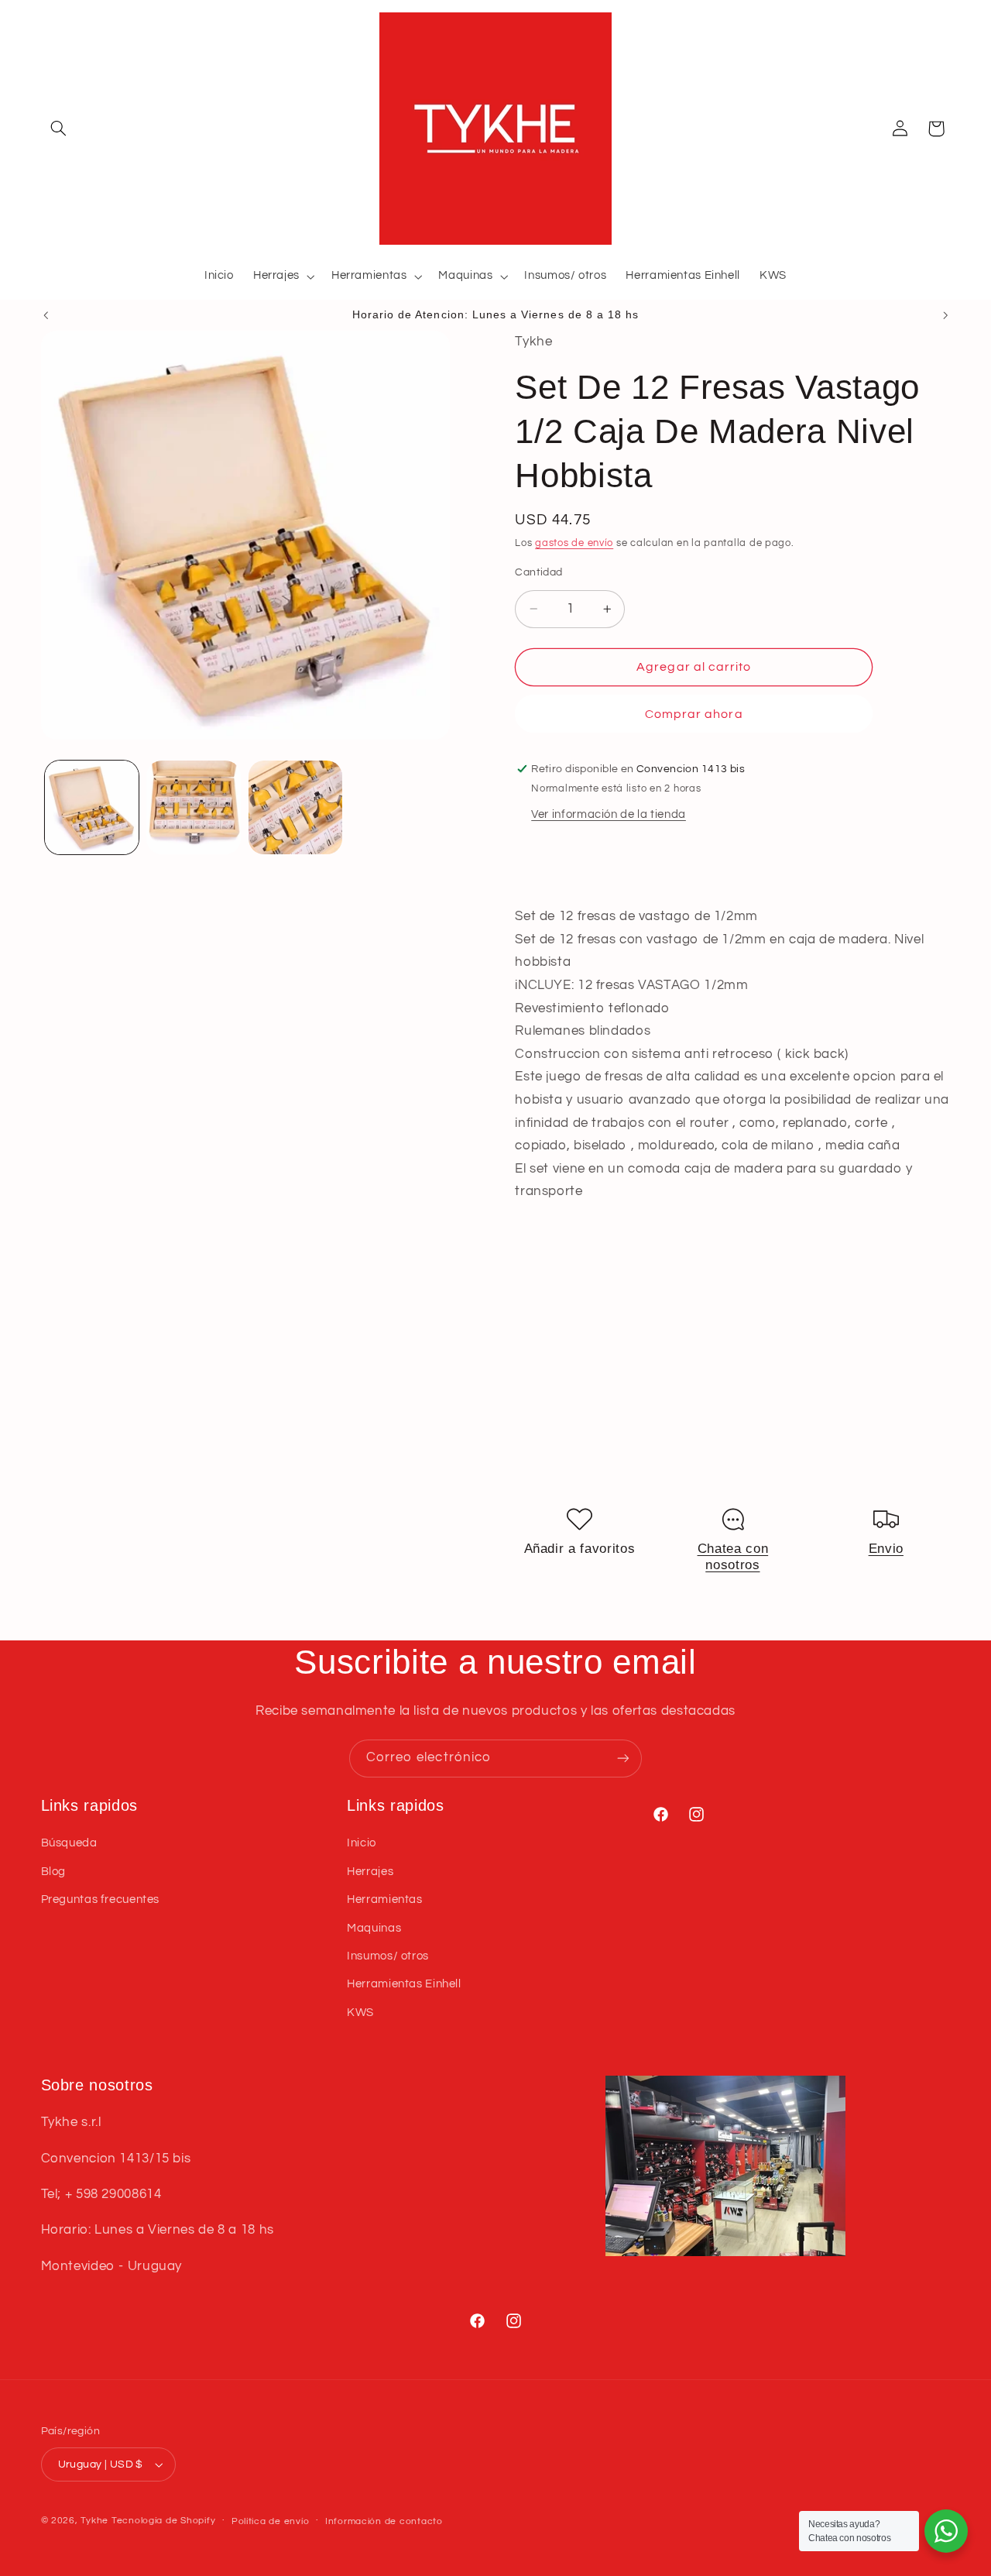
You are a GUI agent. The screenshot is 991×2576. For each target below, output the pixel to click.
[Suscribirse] (623, 1759)
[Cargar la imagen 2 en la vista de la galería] (193, 807)
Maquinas (374, 1928)
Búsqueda (69, 1843)
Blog (54, 1872)
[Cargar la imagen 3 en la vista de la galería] (295, 807)
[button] (59, 129)
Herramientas (385, 1899)
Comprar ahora (694, 713)
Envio (886, 1548)
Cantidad (538, 572)
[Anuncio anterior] (46, 315)
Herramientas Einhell (404, 1984)
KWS (360, 2013)
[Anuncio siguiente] (945, 315)
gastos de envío (574, 543)
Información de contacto (384, 2521)
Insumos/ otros (388, 1956)
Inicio (362, 1843)
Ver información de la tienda (609, 814)
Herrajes (370, 1872)
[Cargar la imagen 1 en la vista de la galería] (92, 807)
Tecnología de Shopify (163, 2521)
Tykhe (94, 2521)
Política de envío (271, 2521)
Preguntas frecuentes (101, 1899)
